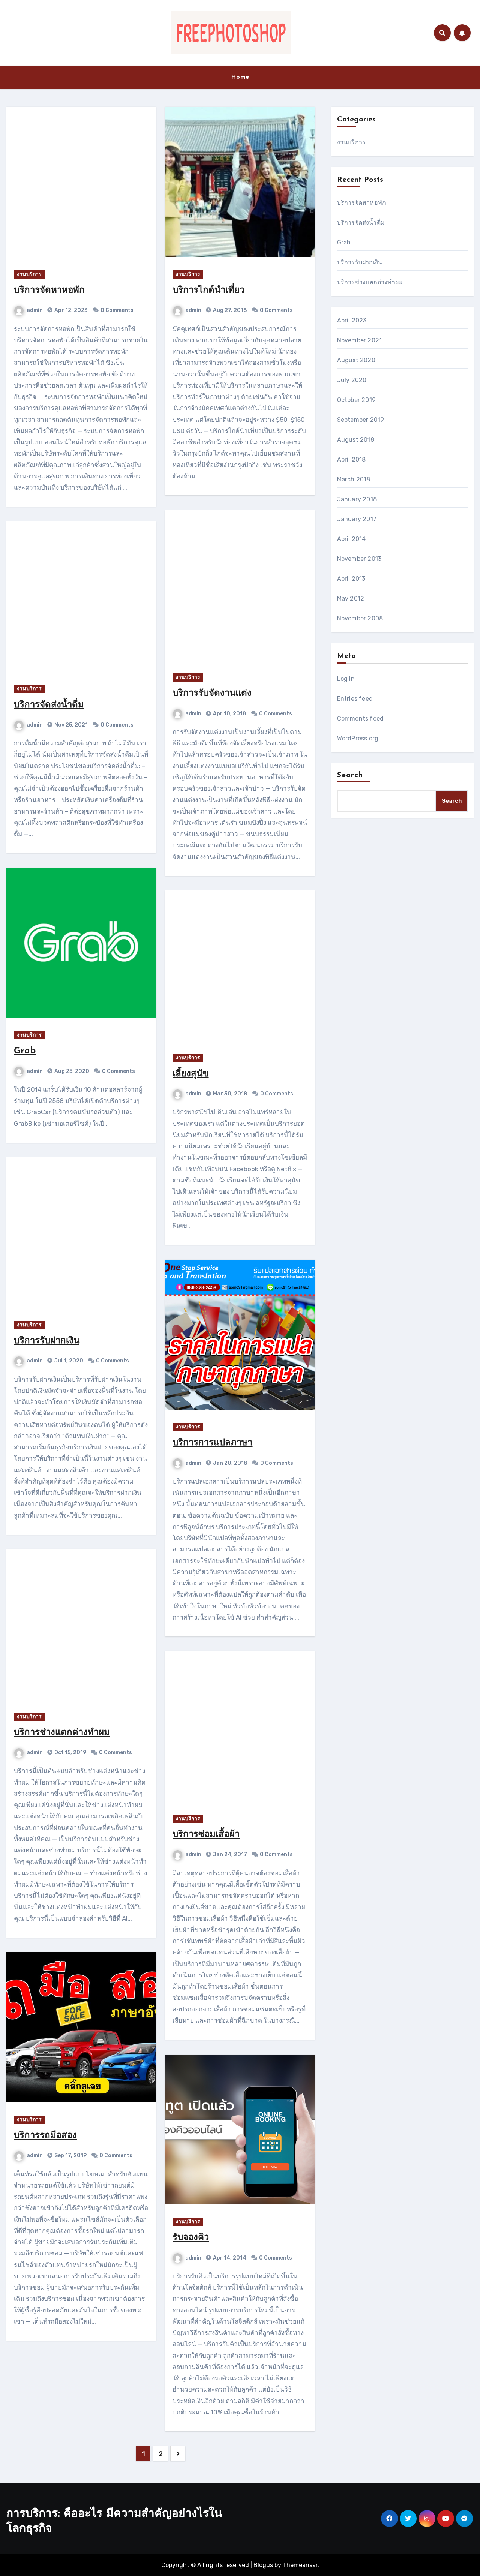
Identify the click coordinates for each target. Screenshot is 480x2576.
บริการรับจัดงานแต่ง (212, 694)
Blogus (263, 2565)
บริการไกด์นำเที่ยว (208, 291)
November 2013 (359, 559)
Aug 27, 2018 (229, 310)
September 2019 (361, 420)
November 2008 (360, 618)
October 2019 (356, 400)
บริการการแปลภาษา (212, 1443)
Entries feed (355, 699)
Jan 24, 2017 (229, 1854)
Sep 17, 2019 (70, 2156)
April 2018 (352, 459)
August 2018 (356, 440)
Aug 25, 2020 (71, 1071)
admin (35, 310)
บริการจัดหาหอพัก (49, 291)
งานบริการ (29, 274)
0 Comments (117, 310)
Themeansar (300, 2565)
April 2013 (351, 579)
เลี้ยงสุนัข (190, 1074)
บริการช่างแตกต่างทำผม (62, 1733)
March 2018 (354, 479)
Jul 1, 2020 (68, 1361)
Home (240, 77)
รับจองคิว (191, 2238)
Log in (346, 679)
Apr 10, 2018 (229, 714)
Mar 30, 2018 (230, 1094)
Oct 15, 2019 (70, 1753)
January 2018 (357, 499)
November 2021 (360, 340)
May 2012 (351, 599)
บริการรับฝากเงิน (47, 1341)
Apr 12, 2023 (70, 310)
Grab (25, 1051)
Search (350, 775)
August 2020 (356, 360)
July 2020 (352, 380)
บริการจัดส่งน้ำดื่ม (49, 705)
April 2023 (352, 320)
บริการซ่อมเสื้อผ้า (206, 1835)
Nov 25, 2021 (70, 725)
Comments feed (361, 719)
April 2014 (352, 539)
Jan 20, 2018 (230, 1463)
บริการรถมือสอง (45, 2136)
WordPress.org (358, 738)
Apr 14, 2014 (229, 2258)
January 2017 (357, 519)
